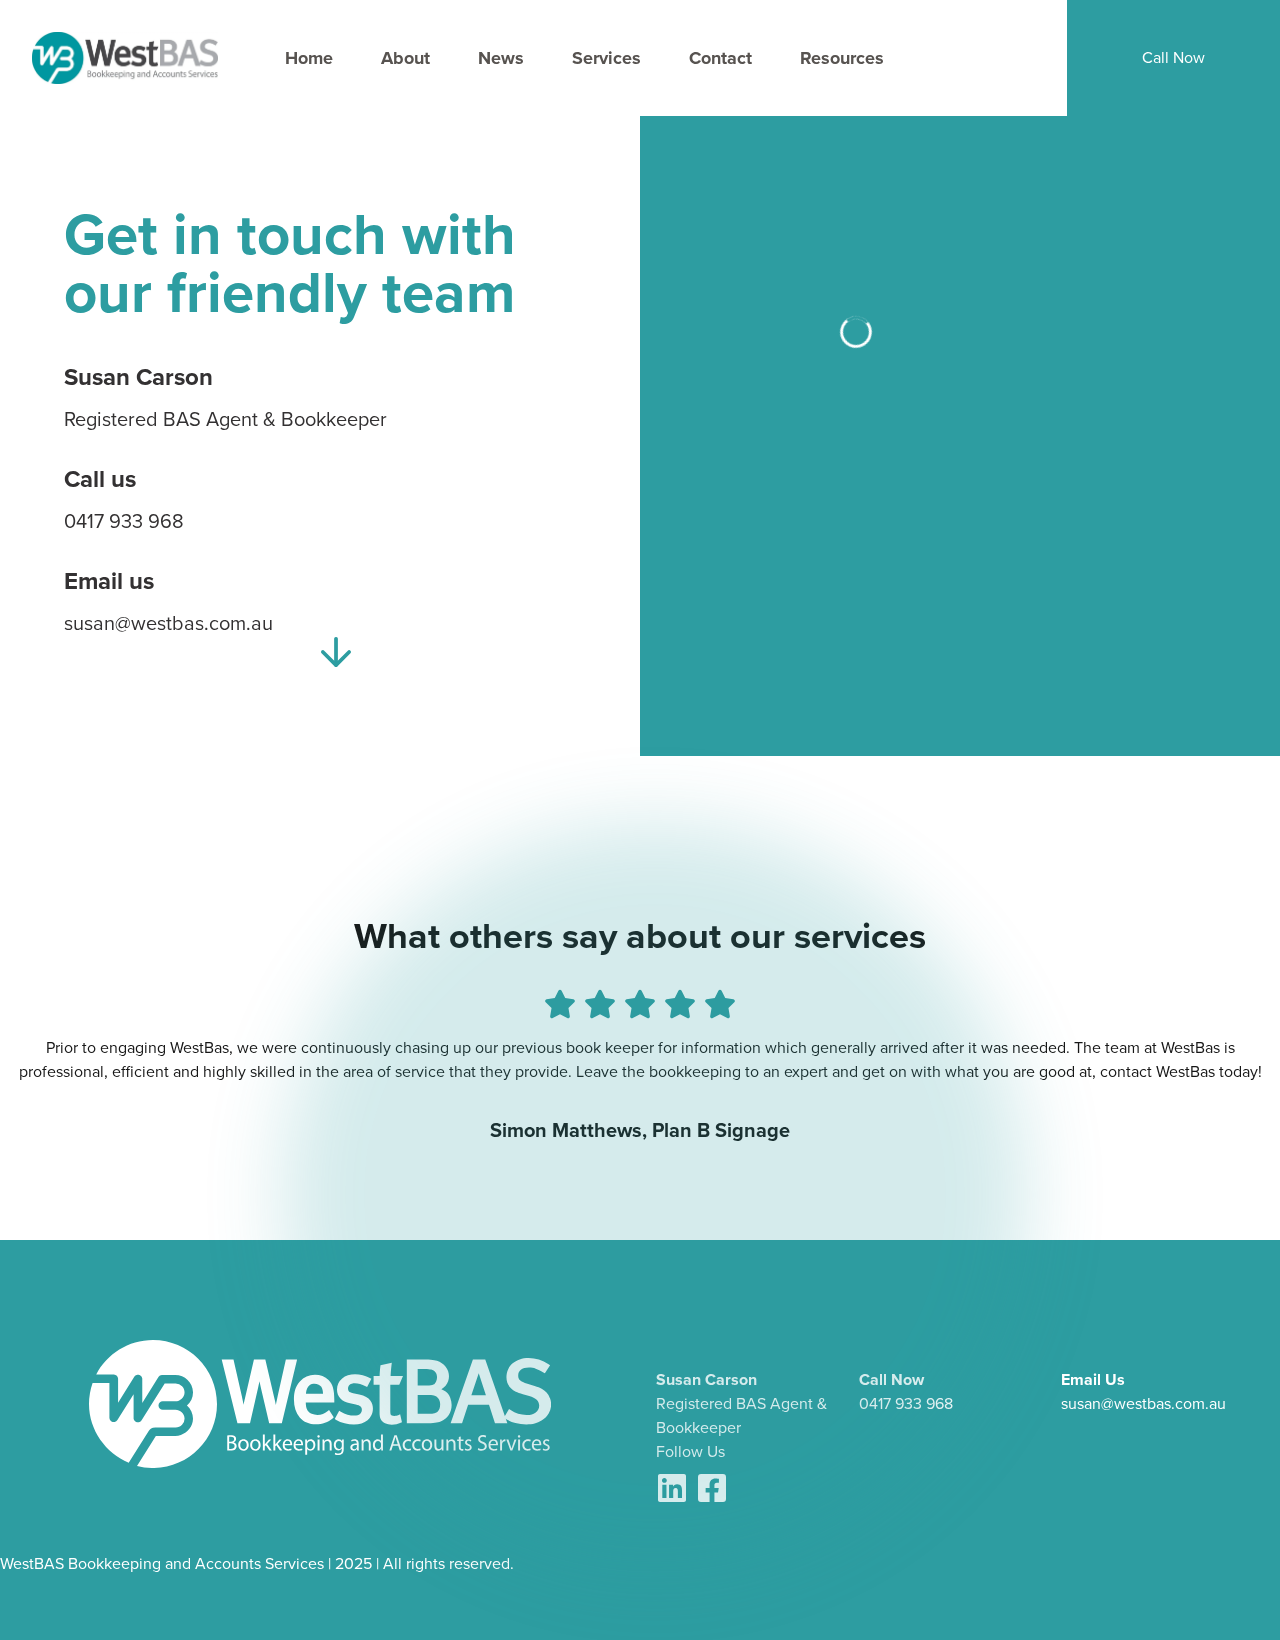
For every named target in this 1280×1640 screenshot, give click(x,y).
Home (309, 58)
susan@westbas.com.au (1143, 1403)
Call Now (1173, 57)
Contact (720, 58)
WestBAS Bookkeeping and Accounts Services (162, 1563)
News (501, 58)
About (405, 58)
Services (606, 58)
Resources (842, 58)
